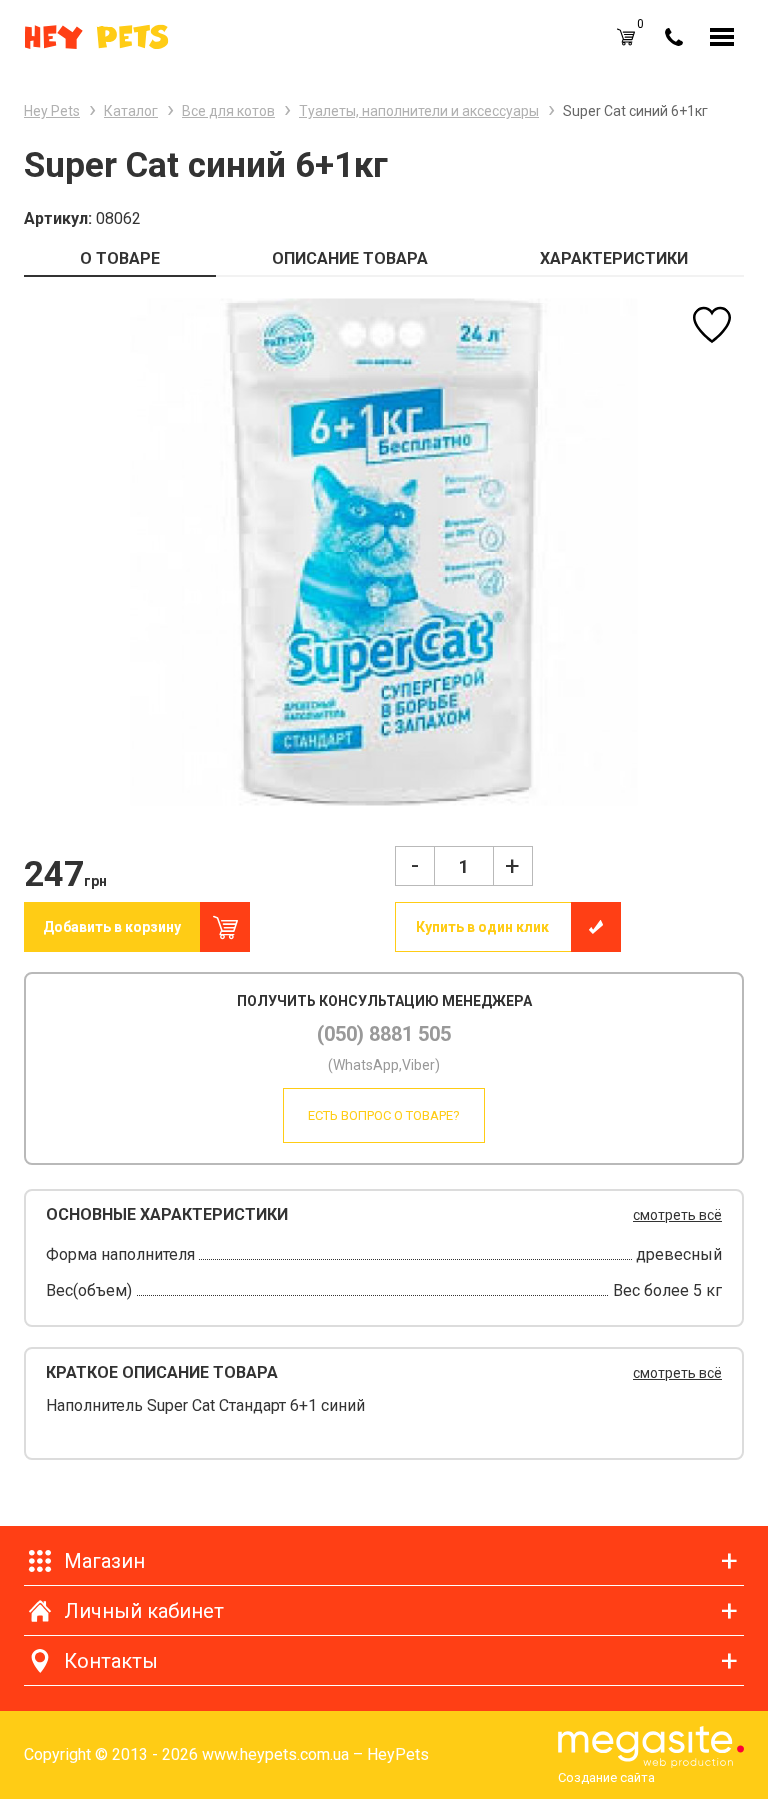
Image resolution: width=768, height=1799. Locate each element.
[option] (384, 551)
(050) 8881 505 (384, 1034)
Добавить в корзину (112, 927)
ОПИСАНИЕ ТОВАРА (350, 258)
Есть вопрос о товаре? (384, 1115)
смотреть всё (677, 1215)
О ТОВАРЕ (120, 258)
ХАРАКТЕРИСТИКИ (614, 258)
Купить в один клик (482, 927)
